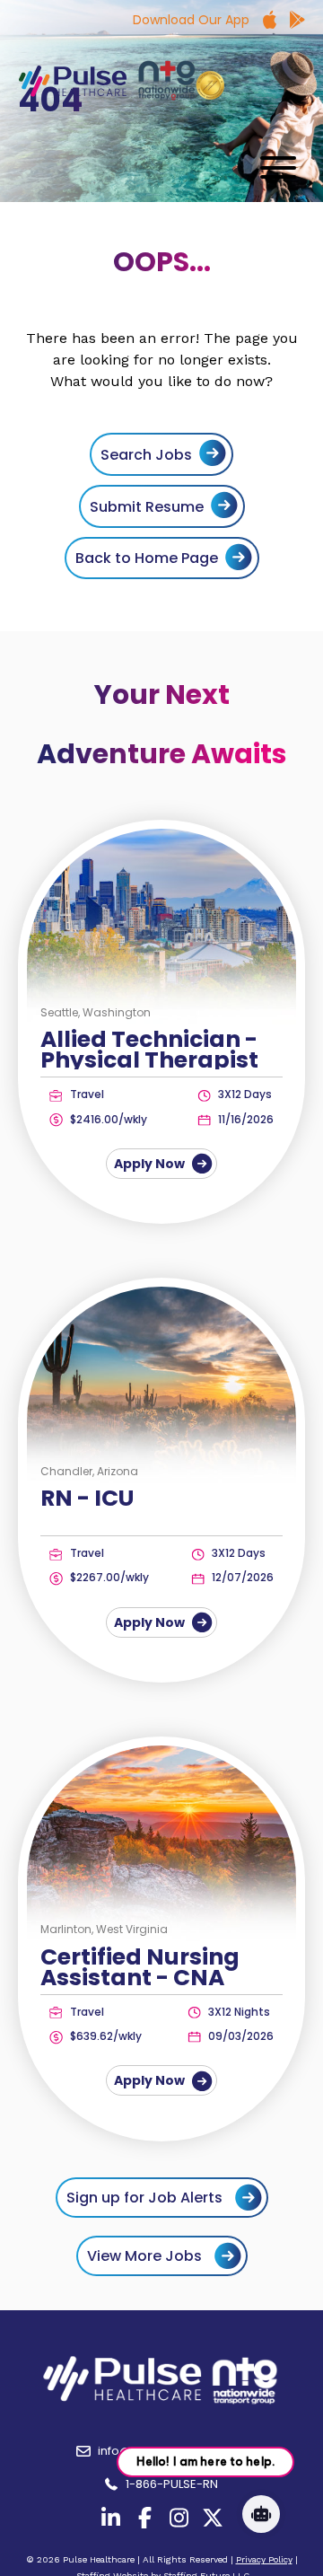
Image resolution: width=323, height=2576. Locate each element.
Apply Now (151, 1164)
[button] (274, 167)
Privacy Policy (264, 2559)
